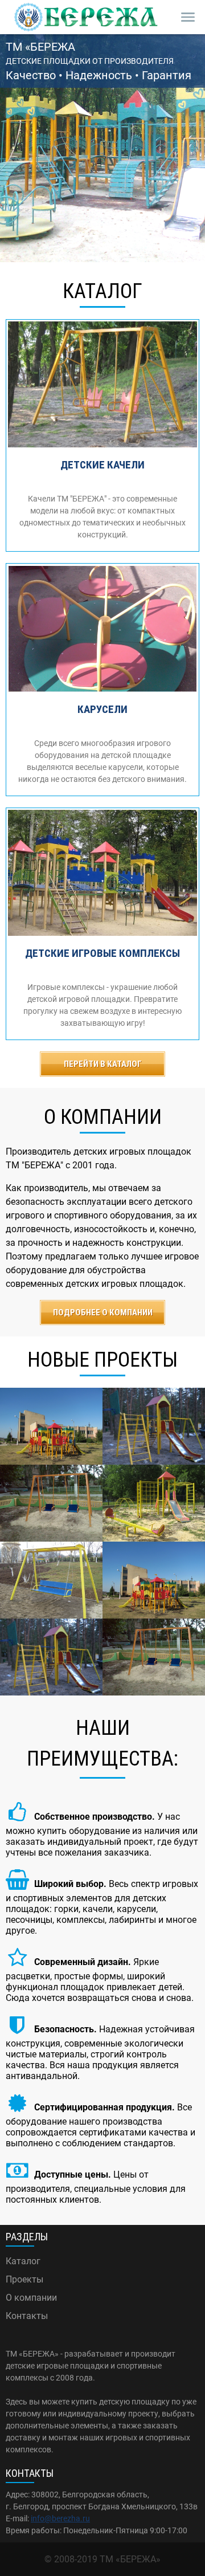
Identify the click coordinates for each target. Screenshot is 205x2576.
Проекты (24, 2279)
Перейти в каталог (103, 1064)
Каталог (23, 2261)
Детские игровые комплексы (102, 953)
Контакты (27, 2316)
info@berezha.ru (60, 2518)
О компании (31, 2298)
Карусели (102, 709)
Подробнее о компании (103, 1313)
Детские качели (102, 465)
